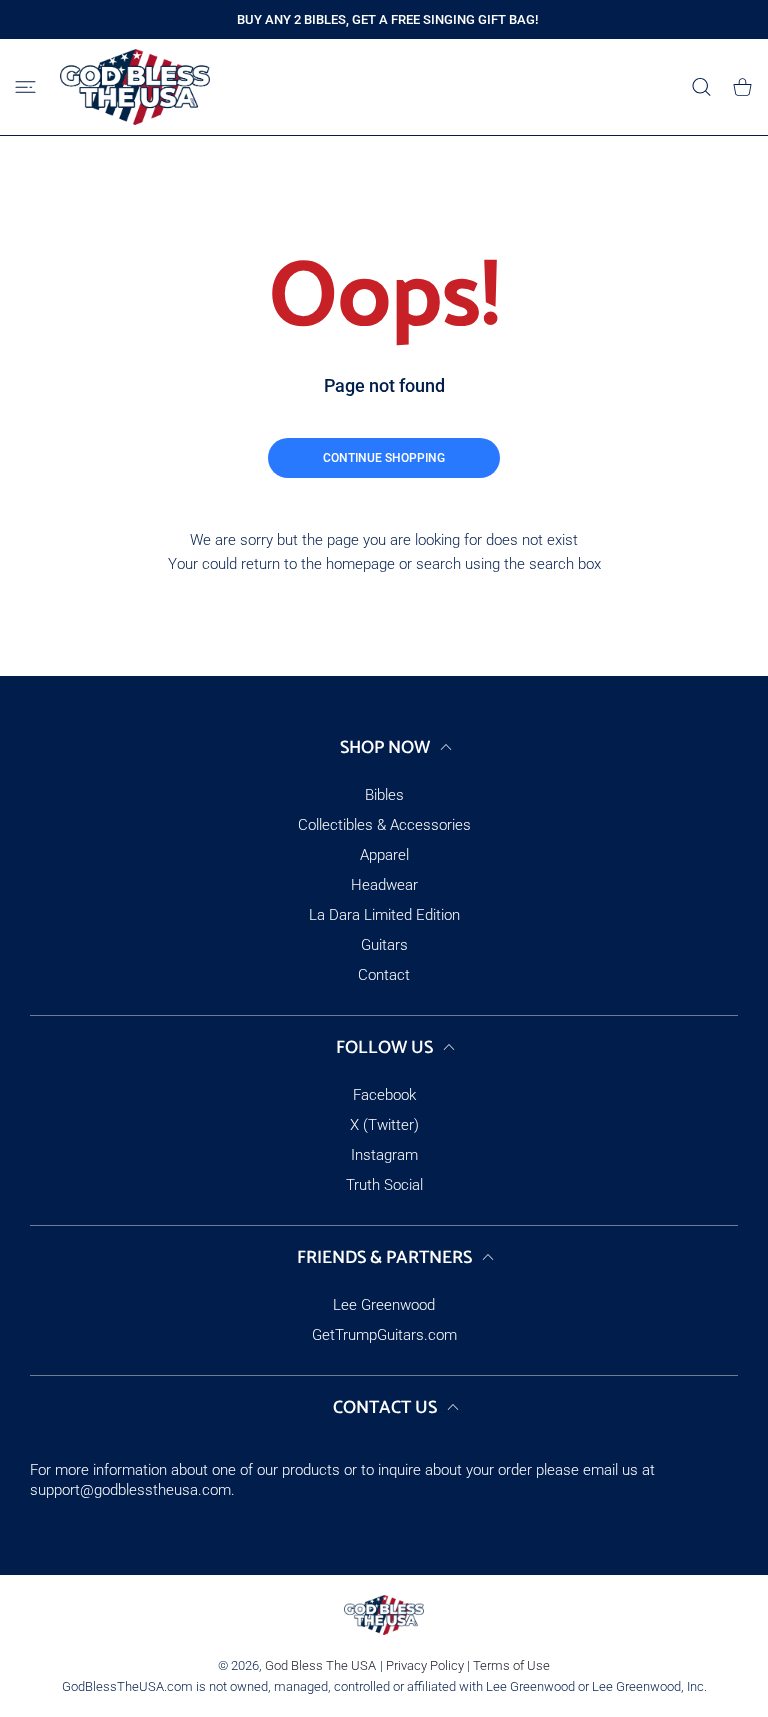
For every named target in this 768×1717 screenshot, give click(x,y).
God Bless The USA (320, 1665)
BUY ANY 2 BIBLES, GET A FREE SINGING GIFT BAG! (387, 19)
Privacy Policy (425, 1665)
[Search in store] (701, 87)
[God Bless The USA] (135, 87)
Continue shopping (384, 458)
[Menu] (25, 87)
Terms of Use (511, 1665)
